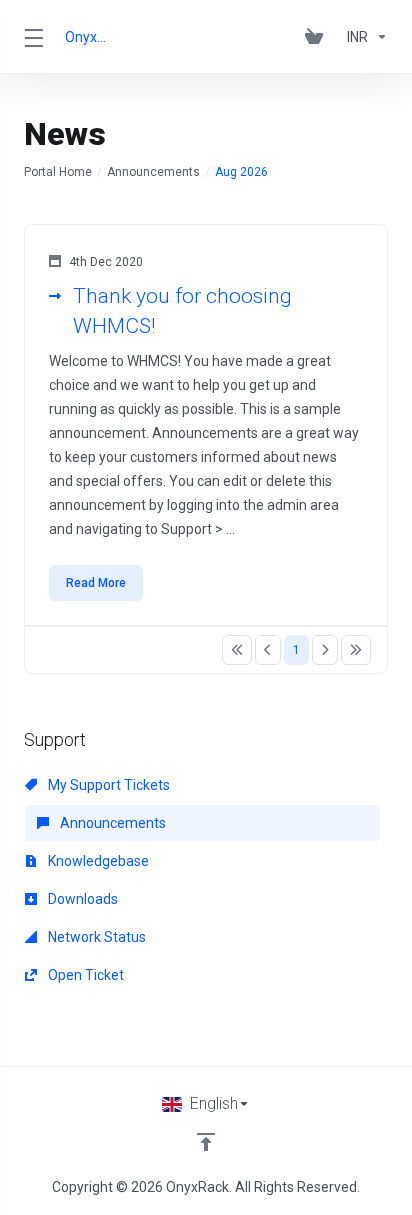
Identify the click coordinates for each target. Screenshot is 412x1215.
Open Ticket (84, 975)
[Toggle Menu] (32, 37)
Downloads (81, 899)
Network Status (95, 937)
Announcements (153, 172)
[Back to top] (206, 1142)
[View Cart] (318, 37)
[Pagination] (237, 650)
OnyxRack (88, 37)
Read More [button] (96, 583)
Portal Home (58, 172)
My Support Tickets (107, 785)
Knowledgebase (97, 861)
